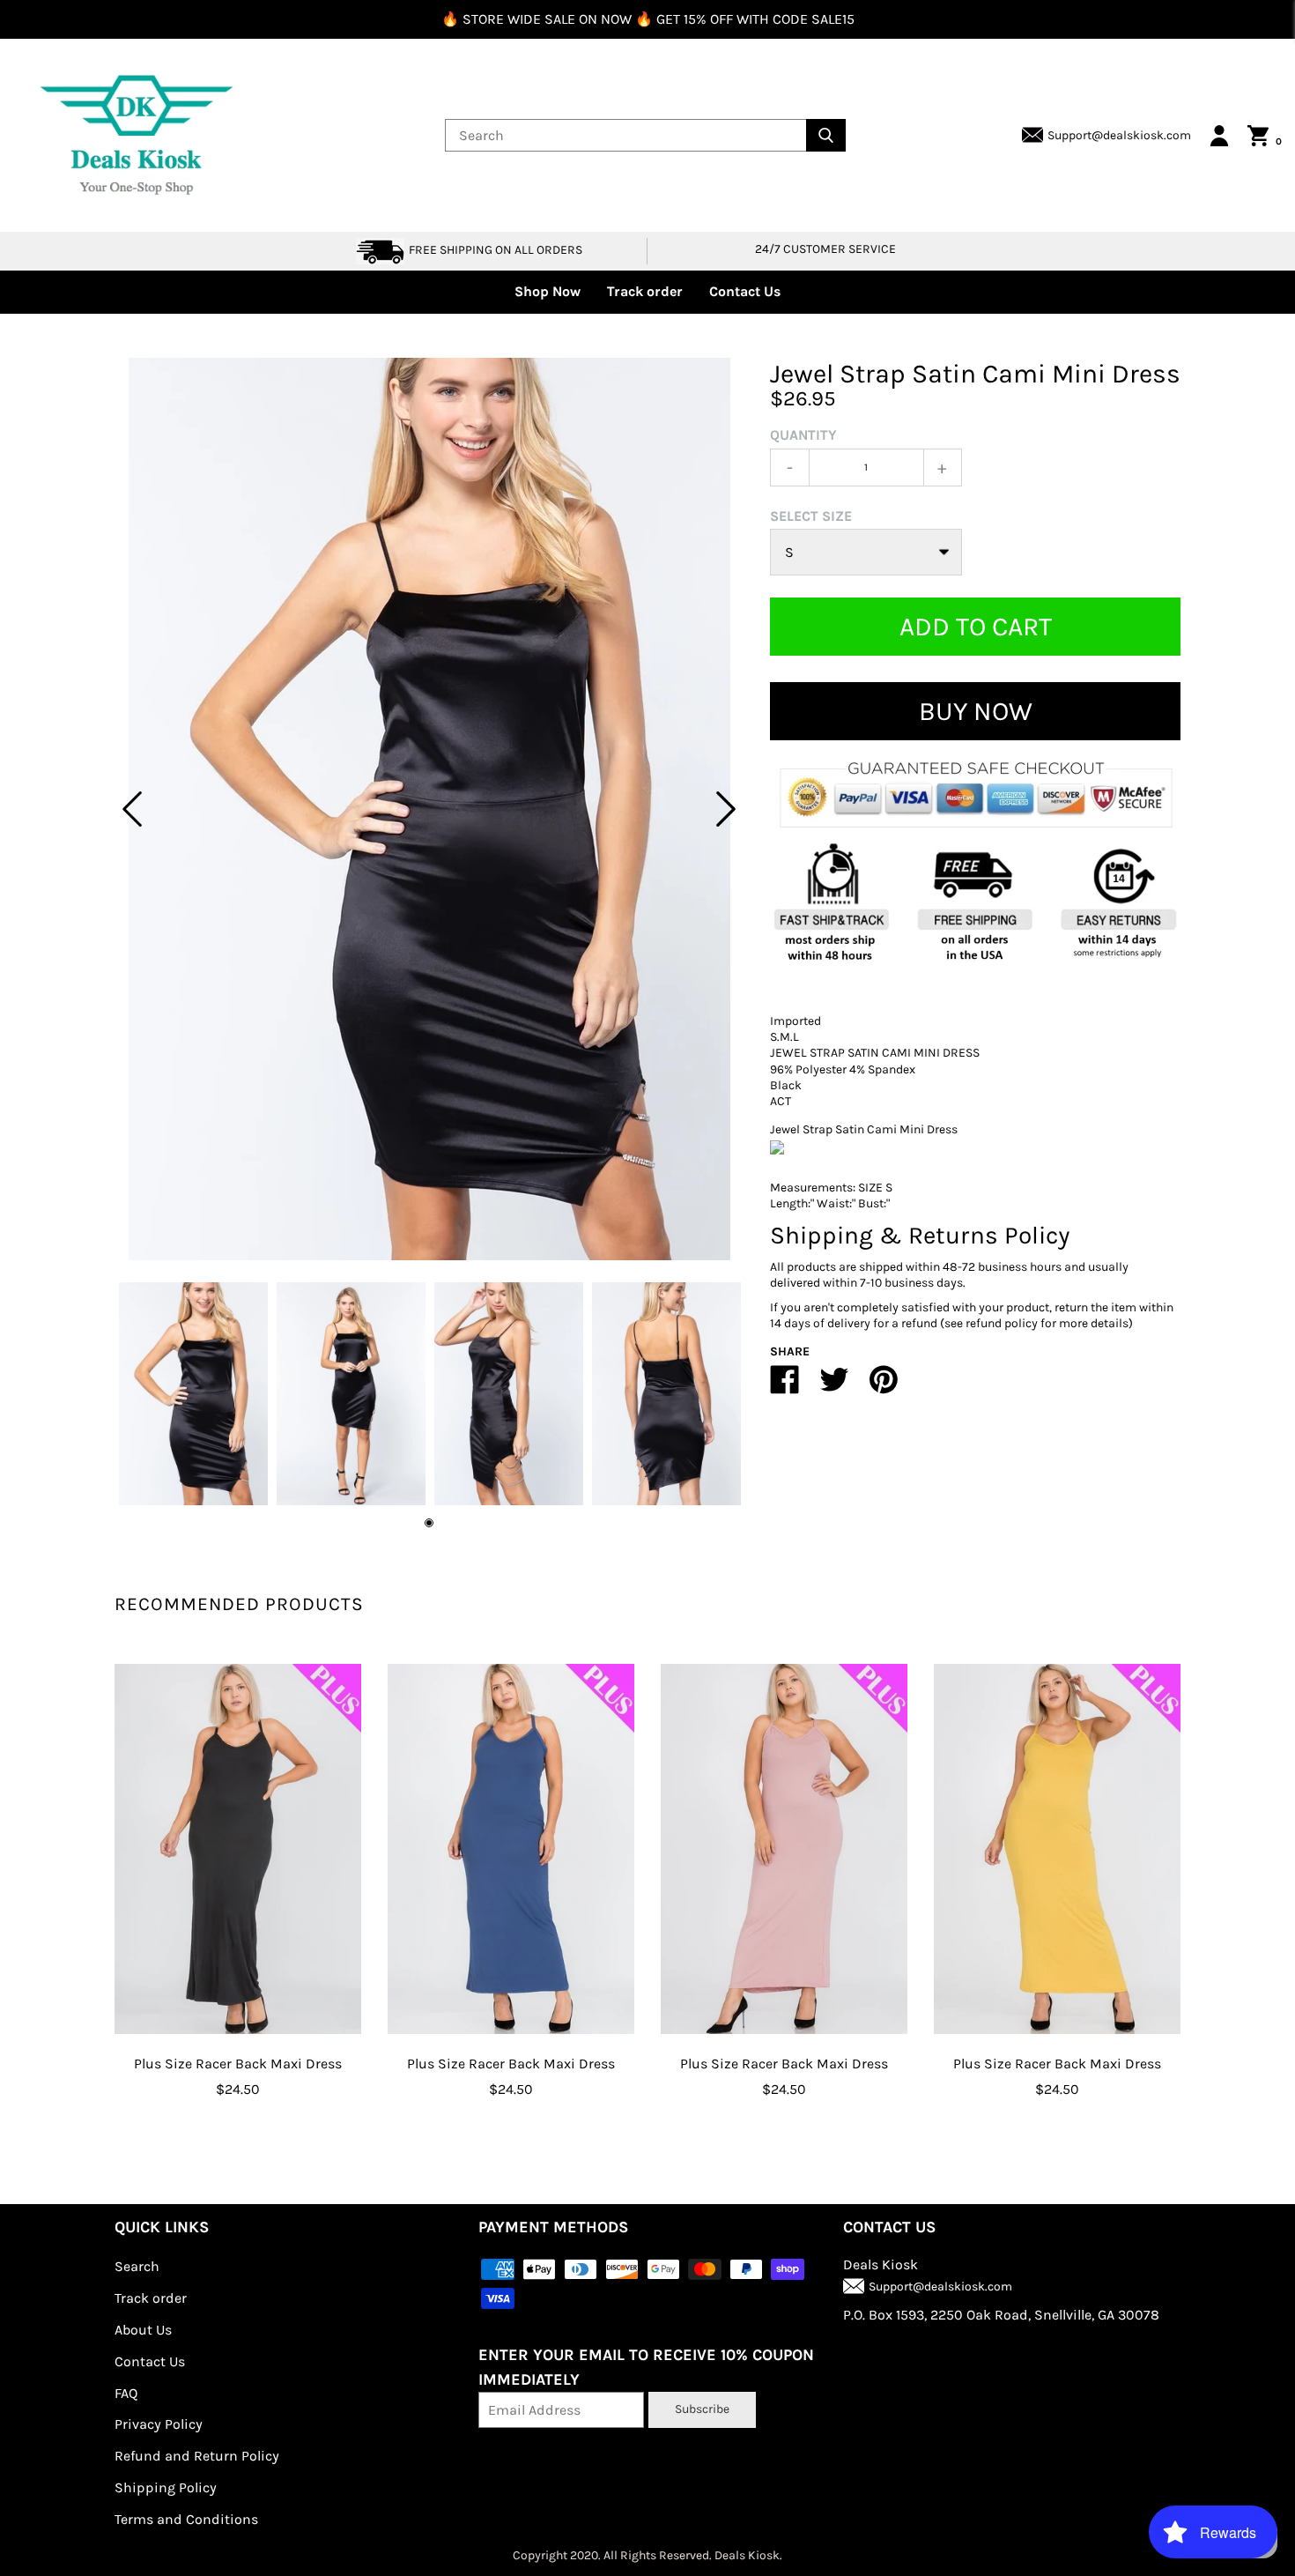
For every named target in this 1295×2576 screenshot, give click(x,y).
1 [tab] (429, 1523)
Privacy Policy (159, 2424)
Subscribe (702, 2409)
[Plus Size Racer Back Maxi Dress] (238, 1849)
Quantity (803, 435)
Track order (645, 291)
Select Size (811, 516)
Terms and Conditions (186, 2519)
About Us (143, 2330)
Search (137, 2266)
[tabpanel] (429, 809)
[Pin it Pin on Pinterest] (884, 1387)
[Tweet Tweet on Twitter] (834, 1387)
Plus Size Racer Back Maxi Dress (238, 2064)
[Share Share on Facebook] (785, 1387)
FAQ (126, 2393)
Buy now (976, 711)
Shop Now (548, 291)
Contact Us (745, 291)
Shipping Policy (166, 2487)
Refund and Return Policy (197, 2456)
